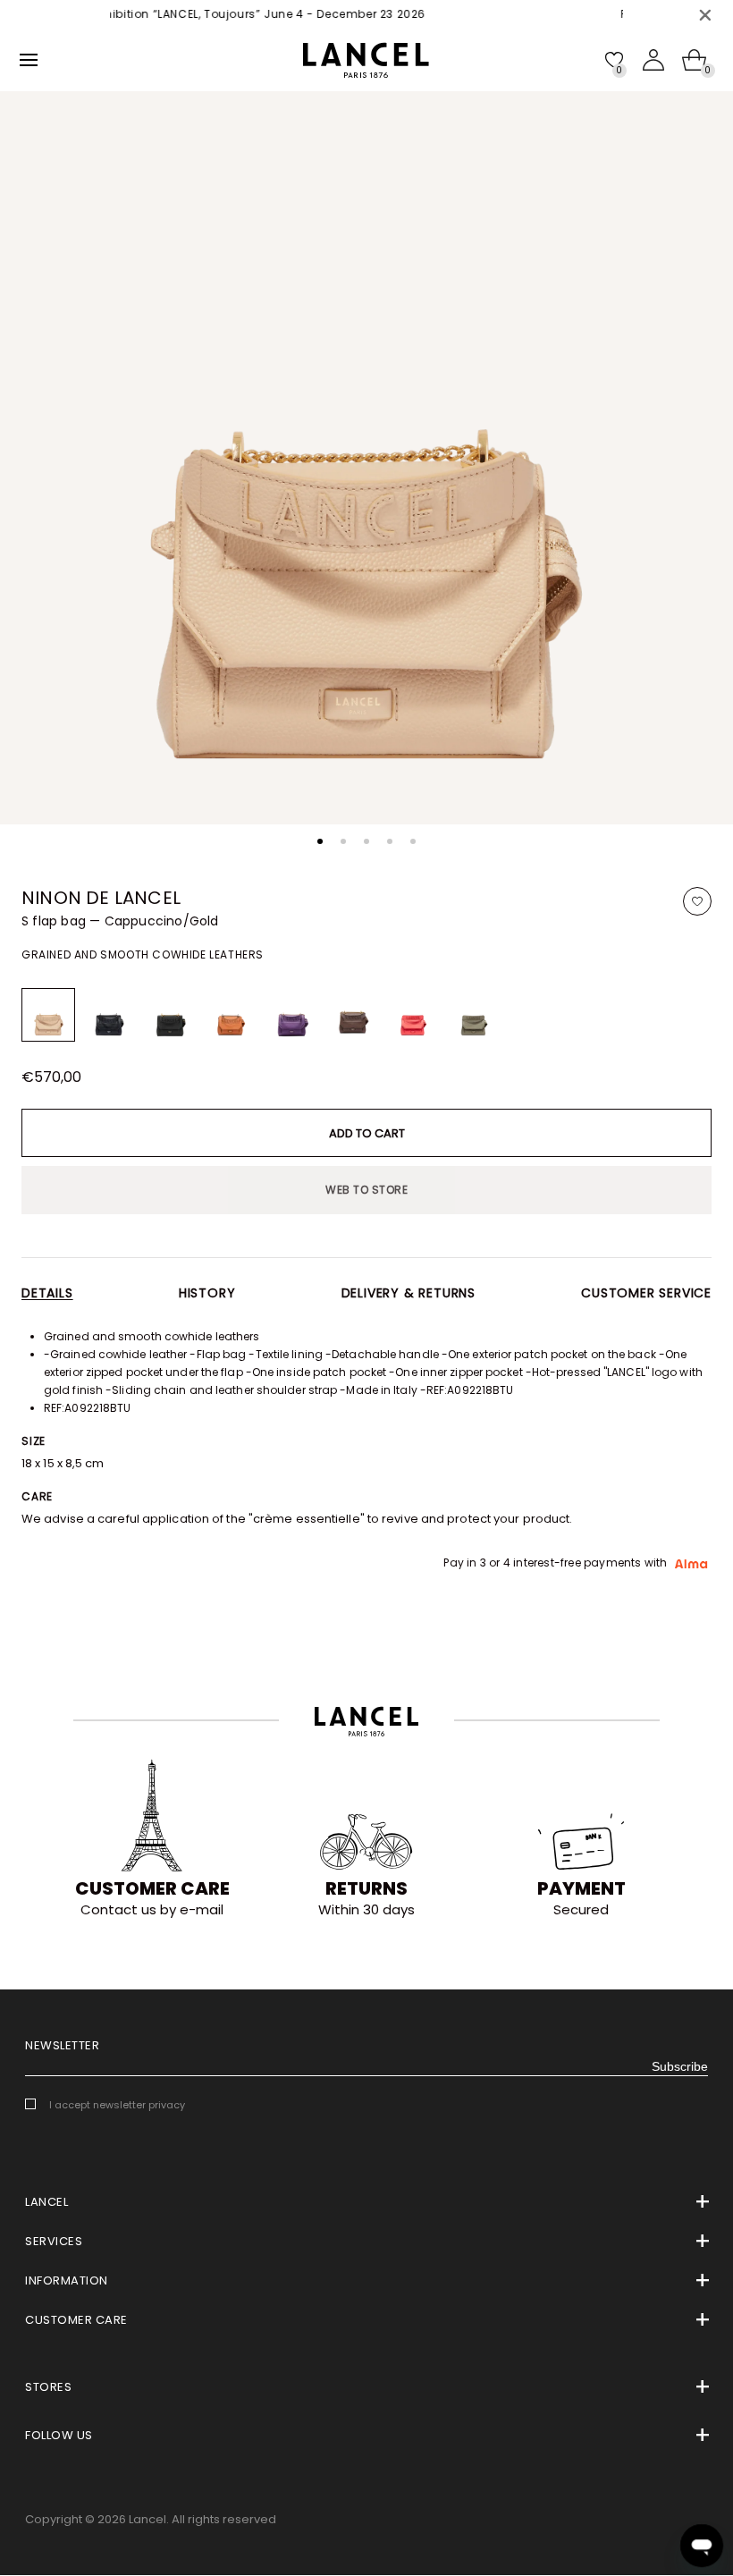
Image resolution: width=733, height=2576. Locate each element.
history (207, 1293)
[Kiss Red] (413, 1015)
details (47, 1293)
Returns (366, 1888)
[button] (320, 841)
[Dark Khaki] (474, 1015)
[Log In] (653, 60)
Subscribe (680, 2066)
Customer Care (152, 1888)
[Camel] (231, 1015)
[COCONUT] (352, 1015)
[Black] (109, 1015)
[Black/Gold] (170, 1015)
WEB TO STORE (366, 1190)
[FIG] (291, 1015)
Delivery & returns (409, 1293)
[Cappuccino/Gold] (48, 1015)
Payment (581, 1888)
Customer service (646, 1293)
